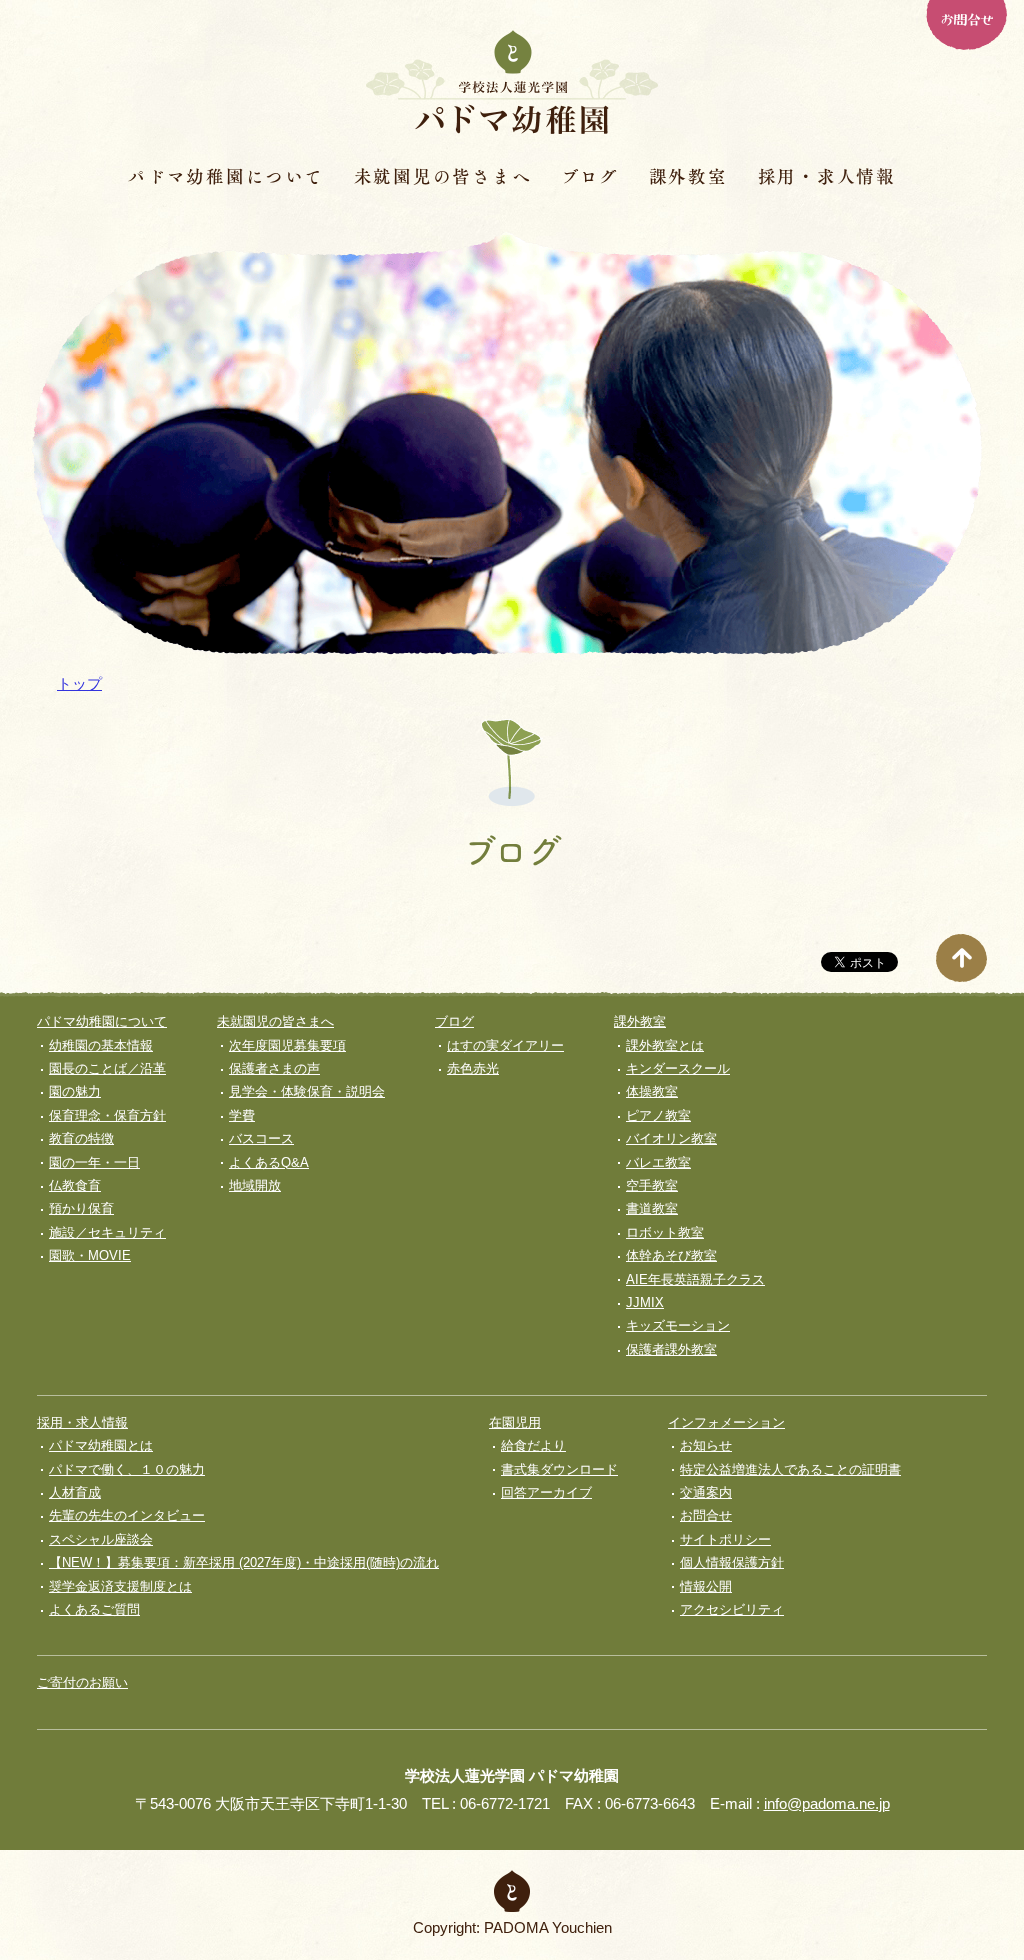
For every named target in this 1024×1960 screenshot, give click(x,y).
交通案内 (706, 1492)
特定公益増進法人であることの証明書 (790, 1469)
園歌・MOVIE (90, 1255)
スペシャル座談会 (101, 1539)
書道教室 (652, 1208)
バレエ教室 (658, 1162)
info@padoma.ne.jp (827, 1803)
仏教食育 (75, 1185)
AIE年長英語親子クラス (695, 1279)
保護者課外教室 (671, 1349)
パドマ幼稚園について (226, 176)
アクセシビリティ (732, 1609)
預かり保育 (81, 1208)
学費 (242, 1115)
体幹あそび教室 (671, 1255)
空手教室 (652, 1185)
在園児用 (515, 1422)
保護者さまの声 (274, 1068)
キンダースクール (678, 1068)
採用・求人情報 (827, 176)
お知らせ (706, 1445)
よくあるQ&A (269, 1162)
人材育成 (75, 1492)
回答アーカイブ (546, 1492)
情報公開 (706, 1586)
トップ (79, 683)
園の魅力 (75, 1091)
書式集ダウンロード (559, 1469)
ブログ (589, 176)
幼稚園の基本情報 (101, 1045)
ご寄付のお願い (82, 1682)
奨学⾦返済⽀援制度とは (120, 1586)
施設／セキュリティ (107, 1232)
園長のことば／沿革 (107, 1068)
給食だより (533, 1445)
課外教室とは (665, 1045)
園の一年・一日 (94, 1162)
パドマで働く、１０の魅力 (127, 1469)
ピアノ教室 (658, 1115)
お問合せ (966, 18)
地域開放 (255, 1185)
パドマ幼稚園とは (101, 1445)
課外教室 (688, 176)
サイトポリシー (725, 1539)
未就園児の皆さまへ (443, 176)
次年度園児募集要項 (287, 1045)
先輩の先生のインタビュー (127, 1515)
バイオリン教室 (671, 1138)
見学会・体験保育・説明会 (307, 1091)
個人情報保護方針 (732, 1562)
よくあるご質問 (94, 1609)
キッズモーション (678, 1325)
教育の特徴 (81, 1138)
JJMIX (645, 1302)
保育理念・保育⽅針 (107, 1115)
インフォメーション (726, 1422)
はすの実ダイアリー (505, 1045)
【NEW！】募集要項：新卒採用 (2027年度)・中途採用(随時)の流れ (244, 1562)
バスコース (261, 1138)
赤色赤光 (473, 1068)
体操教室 (652, 1091)
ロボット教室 (665, 1232)
